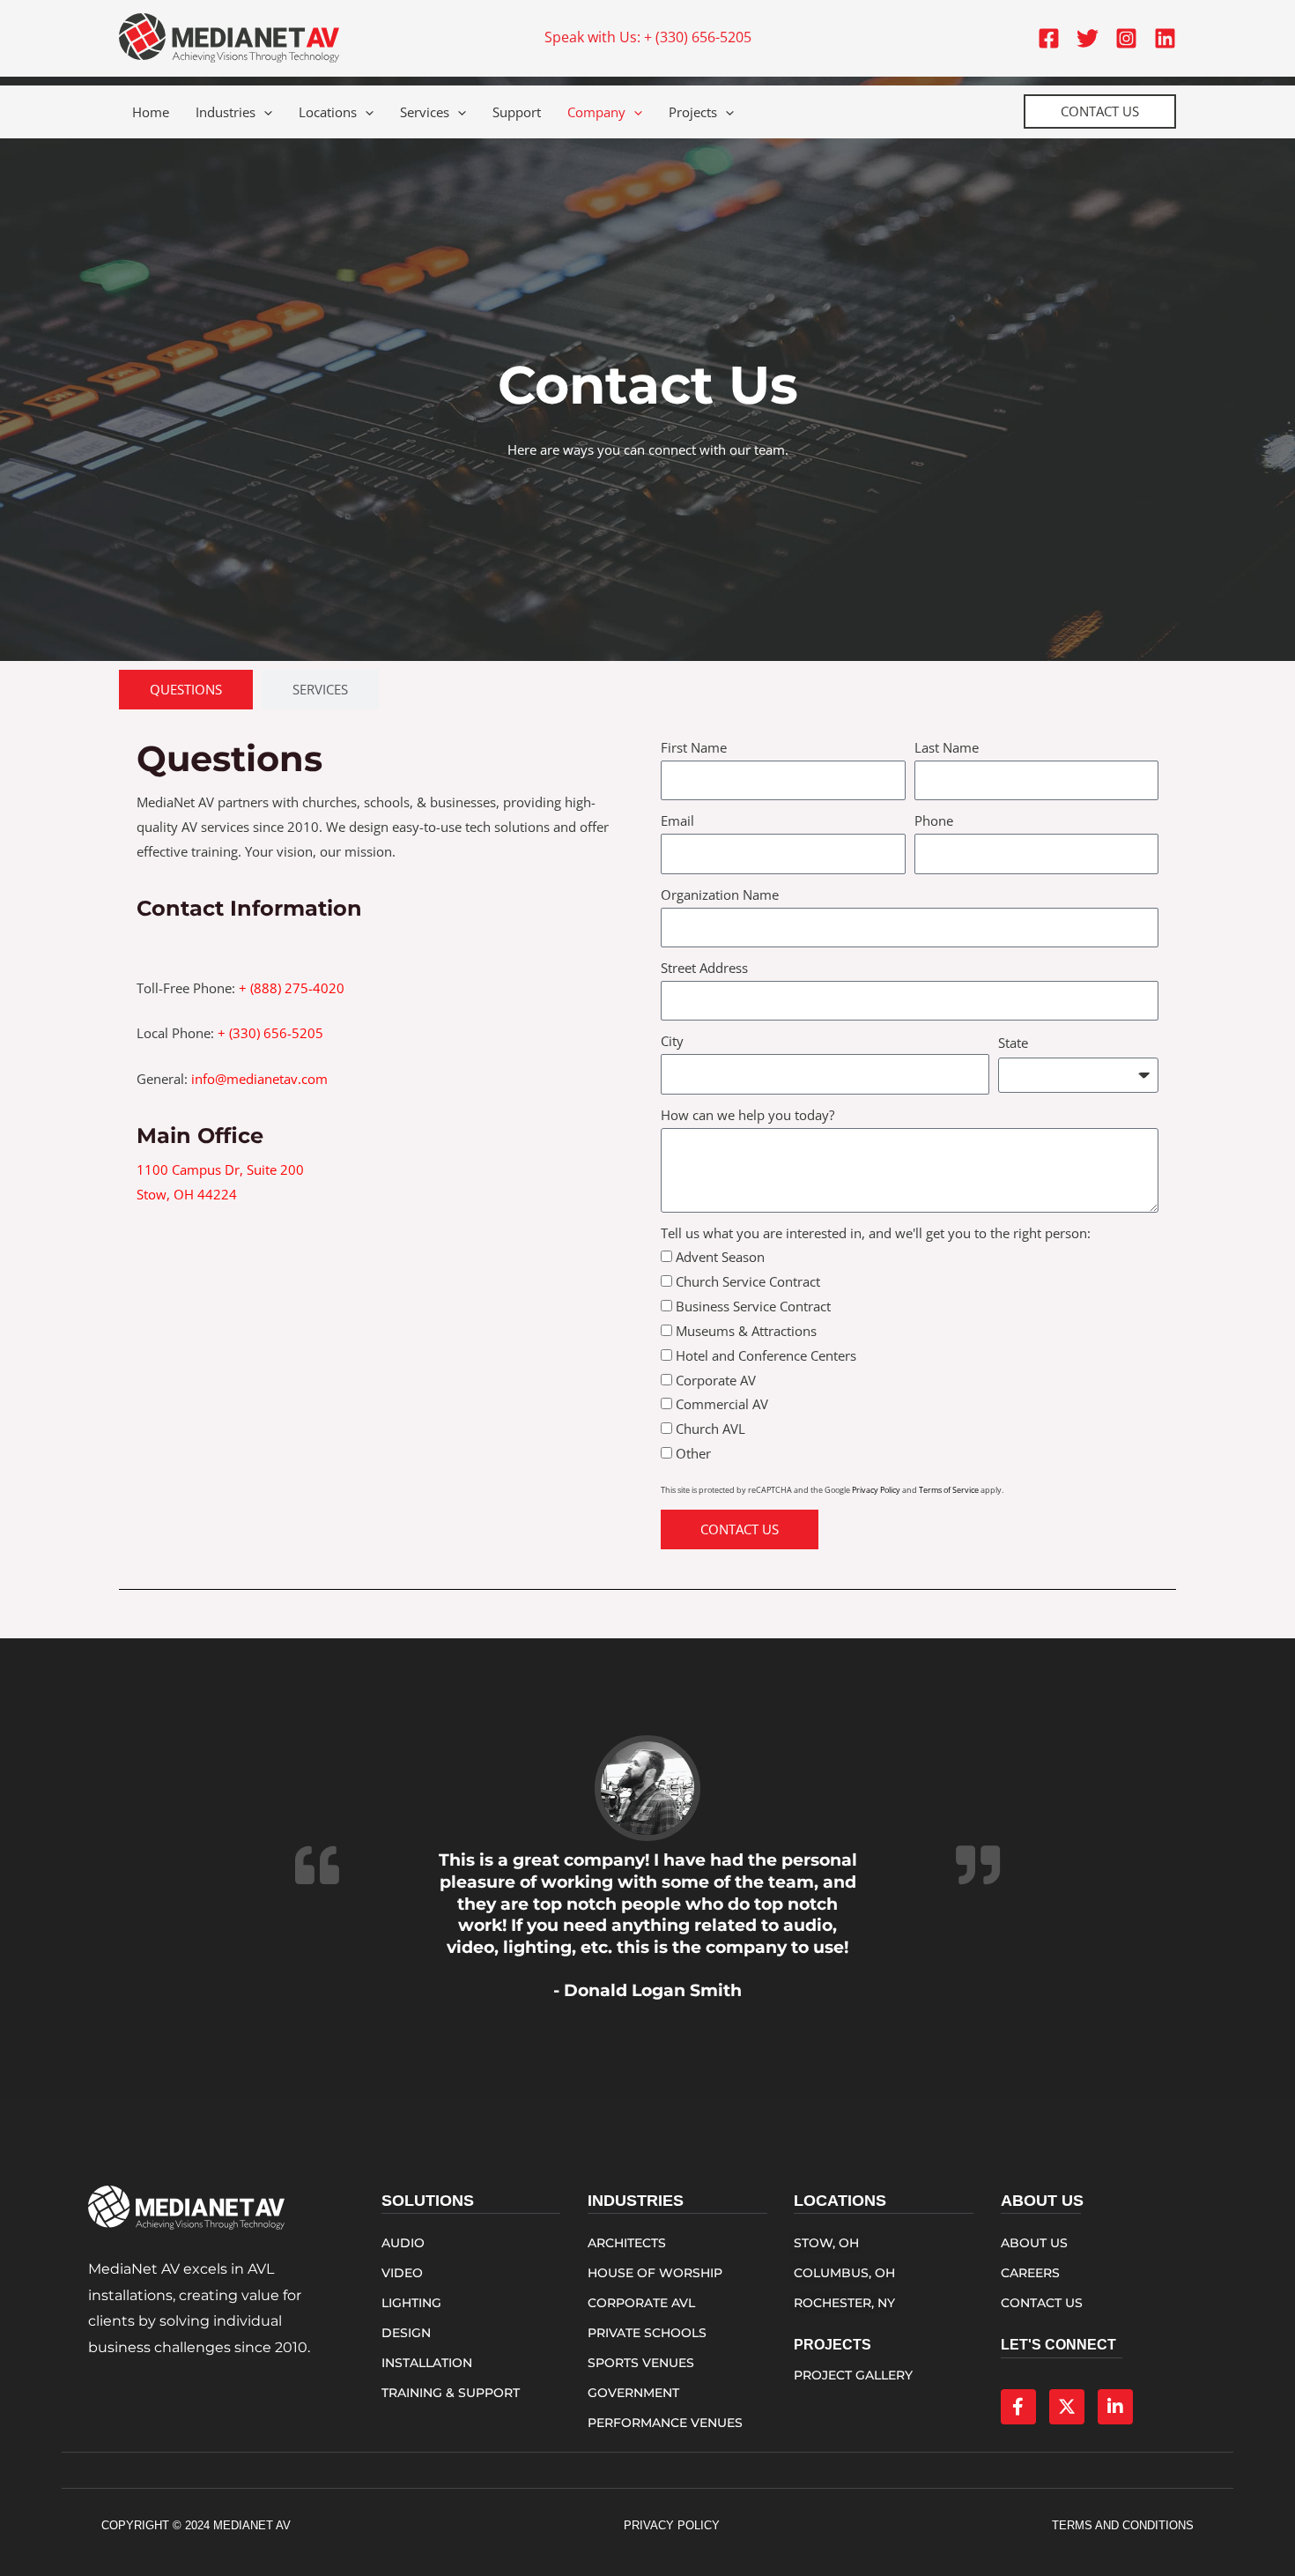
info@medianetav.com (259, 1079)
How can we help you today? (747, 1115)
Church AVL (710, 1429)
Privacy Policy (876, 1490)
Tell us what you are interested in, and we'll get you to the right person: (876, 1233)
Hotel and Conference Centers (766, 1355)
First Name (694, 747)
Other (693, 1453)
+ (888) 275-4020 (292, 988)
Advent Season (720, 1257)
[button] (264, 112)
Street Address (704, 968)
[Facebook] (1049, 38)
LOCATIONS (840, 2201)
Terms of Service (949, 1490)
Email (677, 820)
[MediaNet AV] (229, 36)
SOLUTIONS (428, 2201)
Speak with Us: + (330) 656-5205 (648, 37)
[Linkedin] (1165, 38)
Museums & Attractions (746, 1331)
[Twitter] (1088, 38)
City (672, 1041)
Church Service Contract (748, 1281)
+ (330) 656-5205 (270, 1033)
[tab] (186, 690)
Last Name (947, 747)
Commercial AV (722, 1404)
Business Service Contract (753, 1306)
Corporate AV (716, 1380)
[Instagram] (1126, 38)
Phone (934, 820)
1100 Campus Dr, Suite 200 (220, 1169)
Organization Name (720, 895)
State (1013, 1043)
